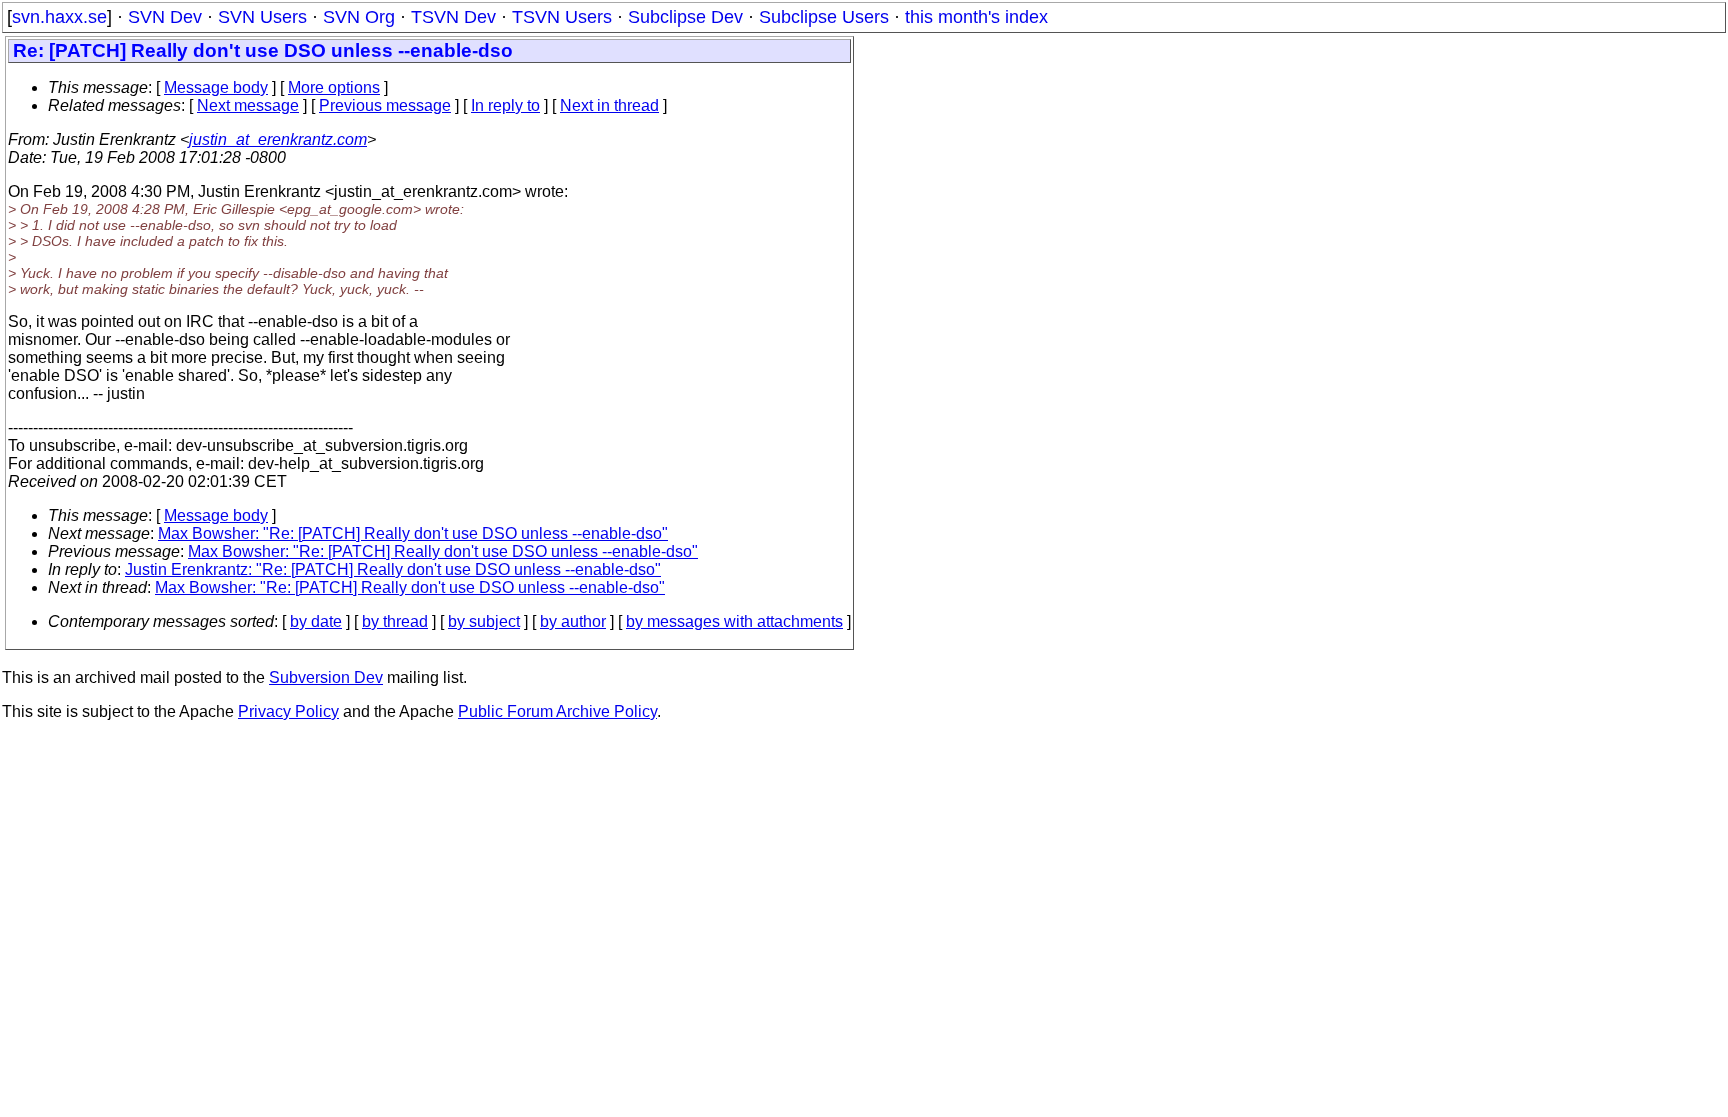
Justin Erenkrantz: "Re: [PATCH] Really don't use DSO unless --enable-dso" (393, 569)
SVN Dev (165, 17)
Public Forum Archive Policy (557, 711)
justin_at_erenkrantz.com (278, 139)
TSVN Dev (453, 17)
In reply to (505, 105)
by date (316, 621)
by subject (484, 621)
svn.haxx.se (59, 17)
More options (334, 87)
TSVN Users (562, 17)
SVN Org (359, 17)
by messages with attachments (734, 621)
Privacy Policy (288, 711)
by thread (395, 621)
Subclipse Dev (685, 17)
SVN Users (262, 17)
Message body (216, 87)
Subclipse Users (824, 17)
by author (573, 621)
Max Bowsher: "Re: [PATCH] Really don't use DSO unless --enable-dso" (413, 533)
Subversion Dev (326, 677)
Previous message (385, 105)
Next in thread (609, 105)
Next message (248, 105)
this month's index (976, 17)
